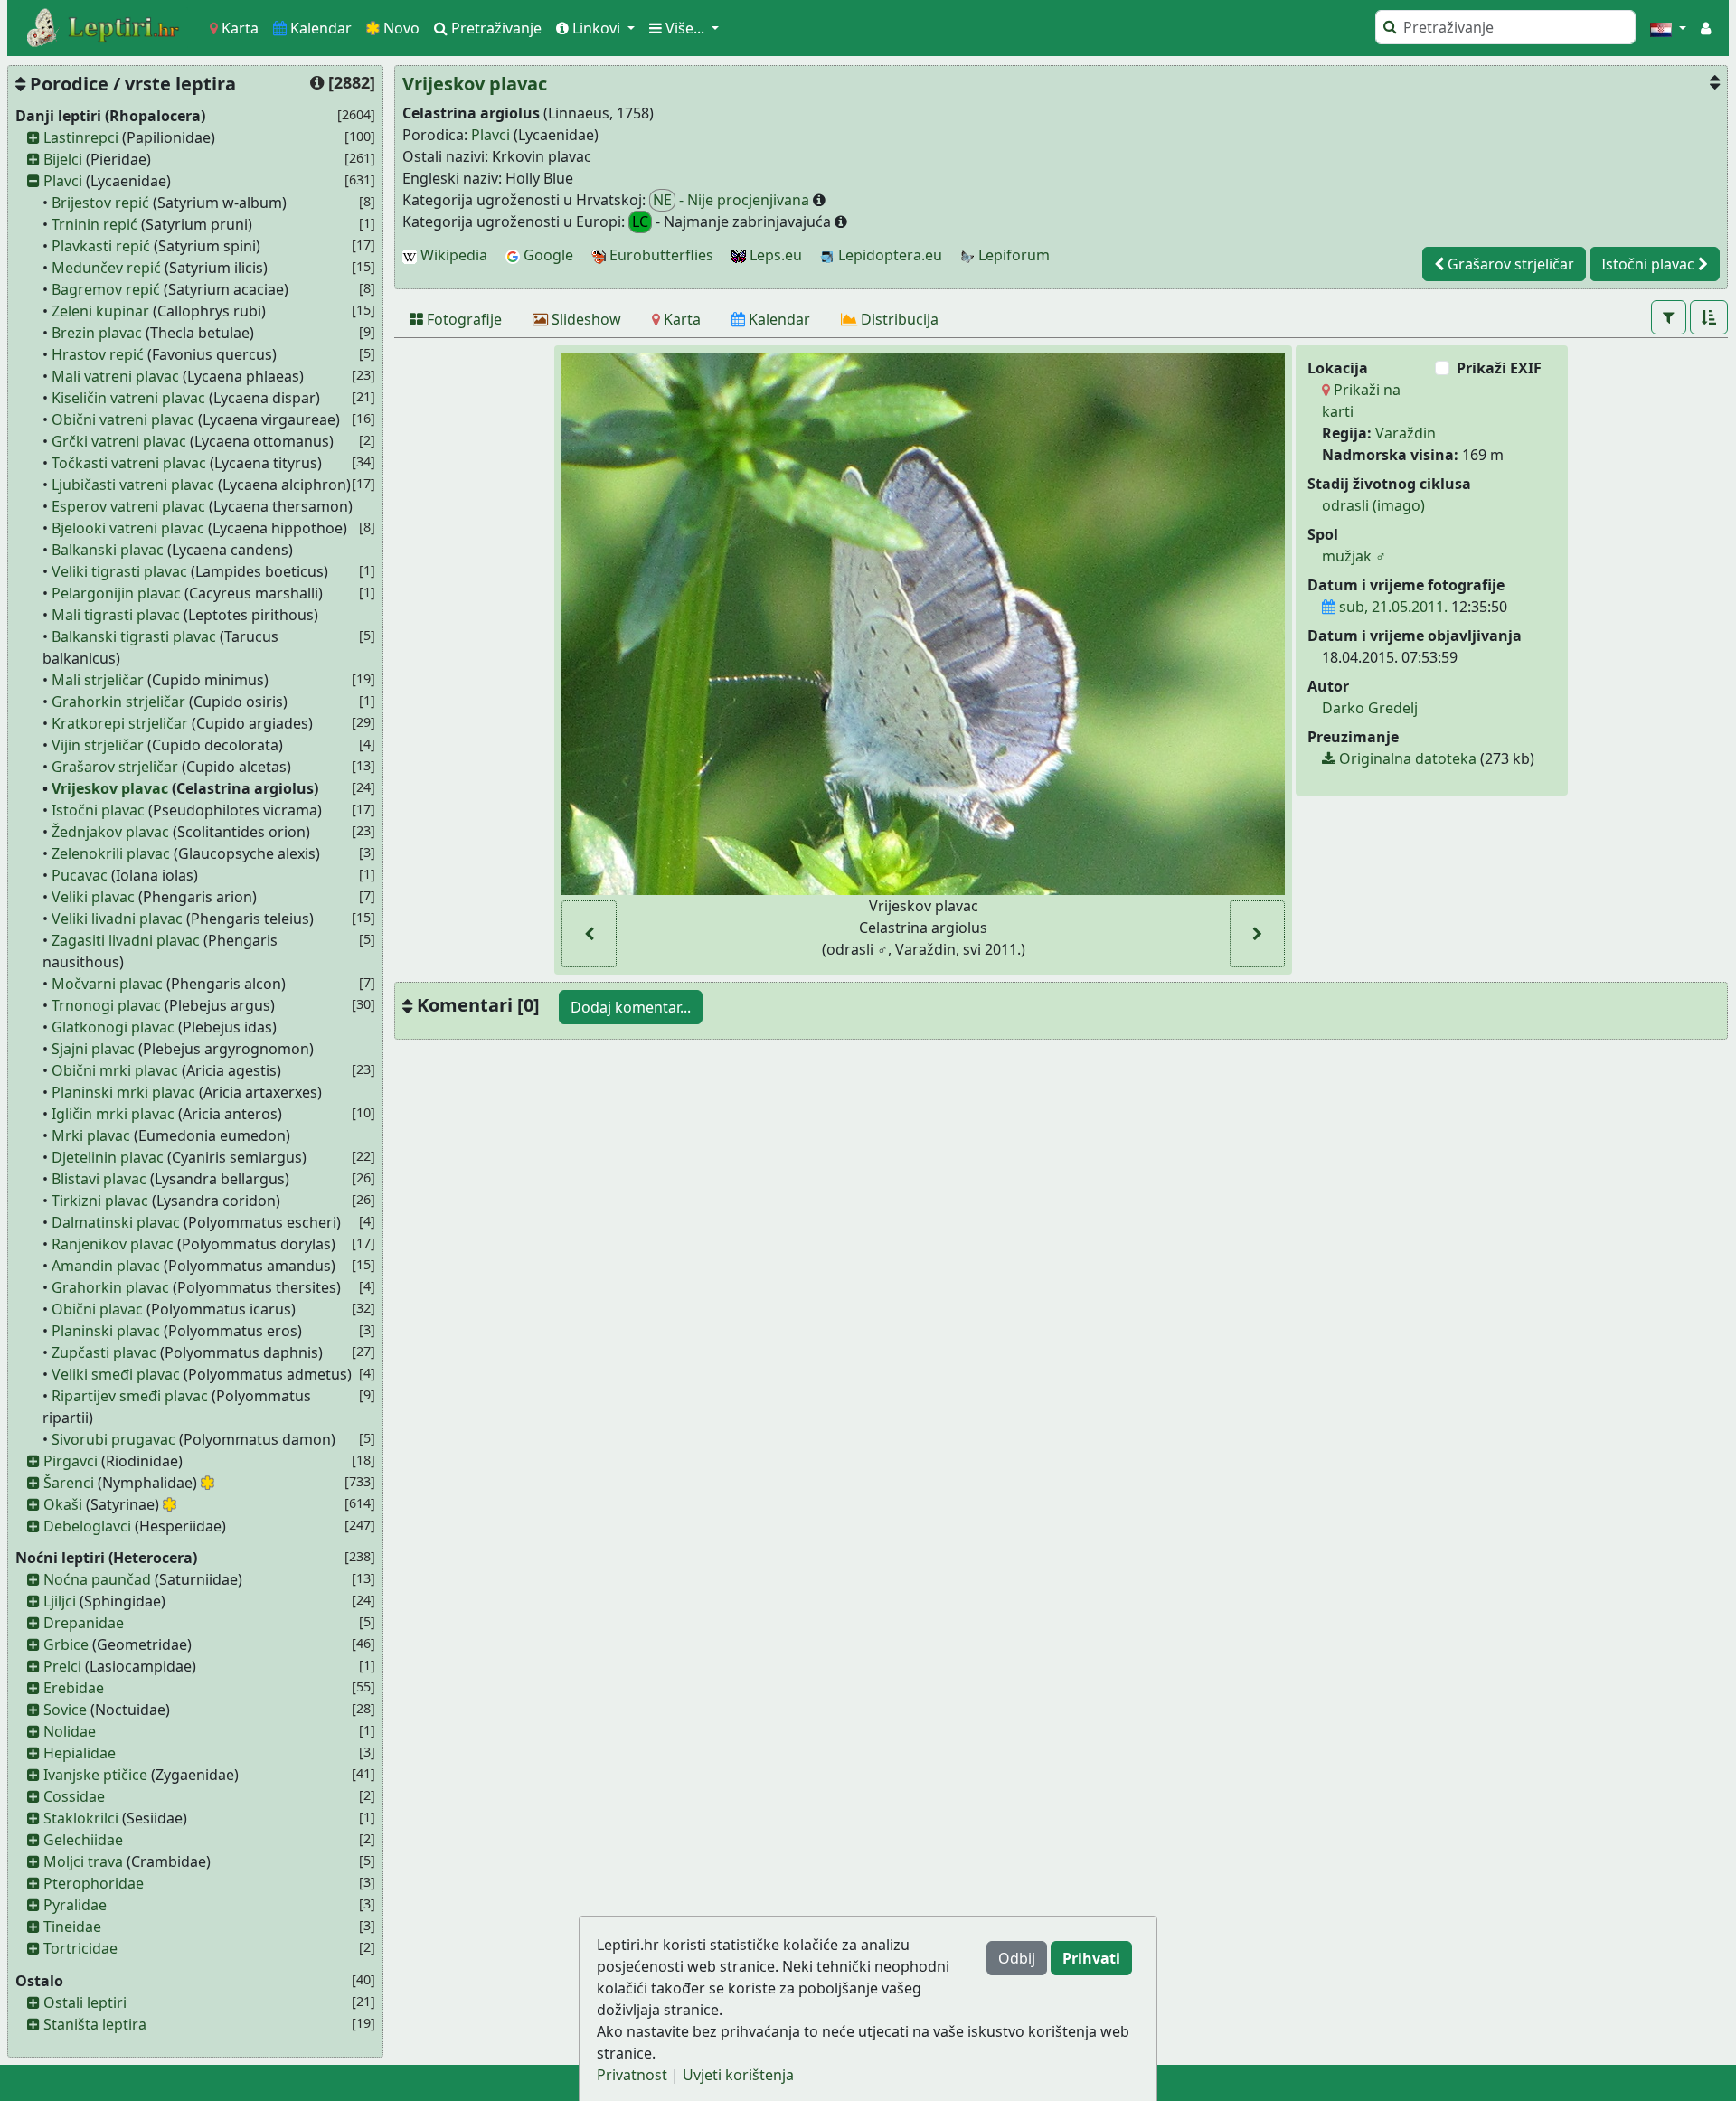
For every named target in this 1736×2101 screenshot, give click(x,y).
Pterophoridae (94, 1883)
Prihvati (1091, 1958)
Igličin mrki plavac (113, 1114)
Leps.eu (774, 255)
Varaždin (1406, 433)
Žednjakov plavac (110, 832)
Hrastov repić (98, 354)
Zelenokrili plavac (111, 853)
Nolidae (70, 1731)
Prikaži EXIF (1499, 368)
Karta (238, 28)
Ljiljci (60, 1601)
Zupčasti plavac (104, 1352)
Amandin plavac (106, 1266)
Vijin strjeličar (98, 745)
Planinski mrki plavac (123, 1092)
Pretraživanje (495, 28)
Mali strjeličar (98, 680)
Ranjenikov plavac (113, 1244)
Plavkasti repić (101, 246)
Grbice (66, 1644)
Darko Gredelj (1370, 708)
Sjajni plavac (93, 1049)
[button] (1668, 28)
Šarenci (69, 1483)
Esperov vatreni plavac (128, 506)
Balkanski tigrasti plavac (134, 636)
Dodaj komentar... (631, 1007)
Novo (400, 28)
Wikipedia (452, 255)
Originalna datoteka (1406, 758)
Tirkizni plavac (100, 1201)
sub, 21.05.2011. (1392, 607)
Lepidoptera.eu (888, 255)
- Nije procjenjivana (733, 200)
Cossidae (74, 1796)
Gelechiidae (83, 1840)
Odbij (1017, 1958)
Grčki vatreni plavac (119, 441)
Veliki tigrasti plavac (119, 571)
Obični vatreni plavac (123, 419)
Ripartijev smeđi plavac (130, 1396)
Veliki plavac (93, 897)
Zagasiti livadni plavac (126, 940)
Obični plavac (97, 1309)
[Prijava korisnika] (1706, 28)
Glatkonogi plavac (113, 1027)
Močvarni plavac (107, 984)
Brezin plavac (97, 333)
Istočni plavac (98, 810)
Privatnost (632, 2075)
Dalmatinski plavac (116, 1222)
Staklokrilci (81, 1818)
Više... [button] (685, 28)
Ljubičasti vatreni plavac (133, 485)
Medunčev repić (106, 268)
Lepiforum (1012, 255)
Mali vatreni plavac (115, 376)
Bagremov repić (106, 289)
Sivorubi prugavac (113, 1439)
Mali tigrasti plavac (116, 615)
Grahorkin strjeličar (118, 702)
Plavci (63, 181)
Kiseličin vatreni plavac (128, 398)
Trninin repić (94, 224)
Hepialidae (80, 1753)
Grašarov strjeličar (115, 767)
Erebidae (74, 1688)
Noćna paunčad (97, 1579)
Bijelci (63, 159)
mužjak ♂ (1354, 556)
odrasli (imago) (1373, 505)
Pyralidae (75, 1905)
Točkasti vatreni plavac (129, 463)
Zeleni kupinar (100, 311)
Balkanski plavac (108, 550)
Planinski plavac (106, 1331)
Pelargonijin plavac (116, 593)
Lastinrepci (81, 137)
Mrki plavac (91, 1135)
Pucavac (80, 875)
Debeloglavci (87, 1526)
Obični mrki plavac (115, 1070)
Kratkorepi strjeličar (120, 723)
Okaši (63, 1504)
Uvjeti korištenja (738, 2075)
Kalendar (319, 28)
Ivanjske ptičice (95, 1775)
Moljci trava (83, 1861)
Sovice (65, 1710)
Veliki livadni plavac (117, 919)
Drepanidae (84, 1623)
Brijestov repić (100, 203)
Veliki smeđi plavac (116, 1374)
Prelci (62, 1666)
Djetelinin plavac (108, 1157)
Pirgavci (71, 1461)
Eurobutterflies (660, 255)
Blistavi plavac (99, 1179)
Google (547, 255)
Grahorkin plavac (110, 1287)
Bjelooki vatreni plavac (128, 528)
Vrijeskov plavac (110, 788)
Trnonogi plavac (106, 1005)
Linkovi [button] (596, 28)
